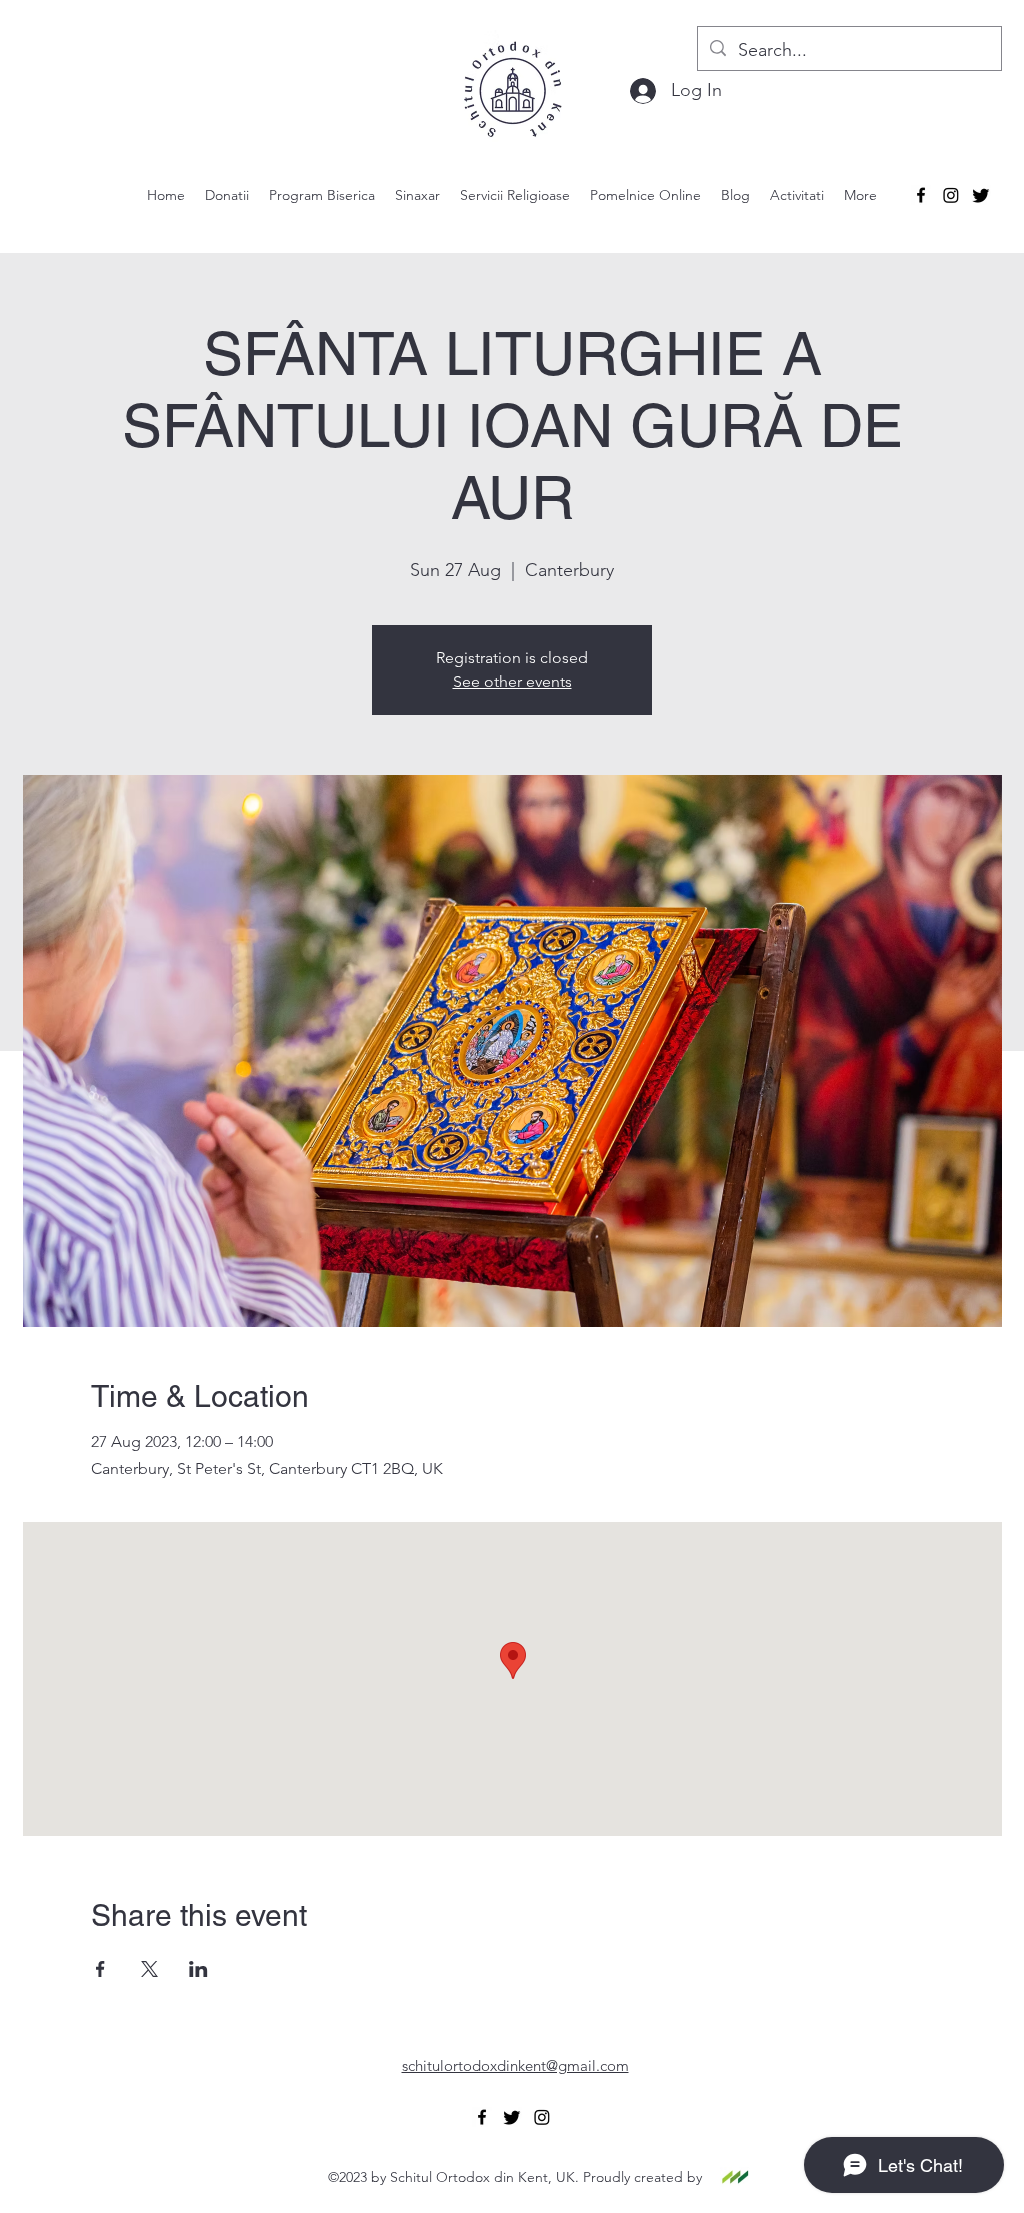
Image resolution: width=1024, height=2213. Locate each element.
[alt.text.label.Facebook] (921, 195)
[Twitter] (981, 195)
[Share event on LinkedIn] (198, 1969)
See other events (512, 681)
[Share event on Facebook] (100, 1969)
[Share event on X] (149, 1969)
